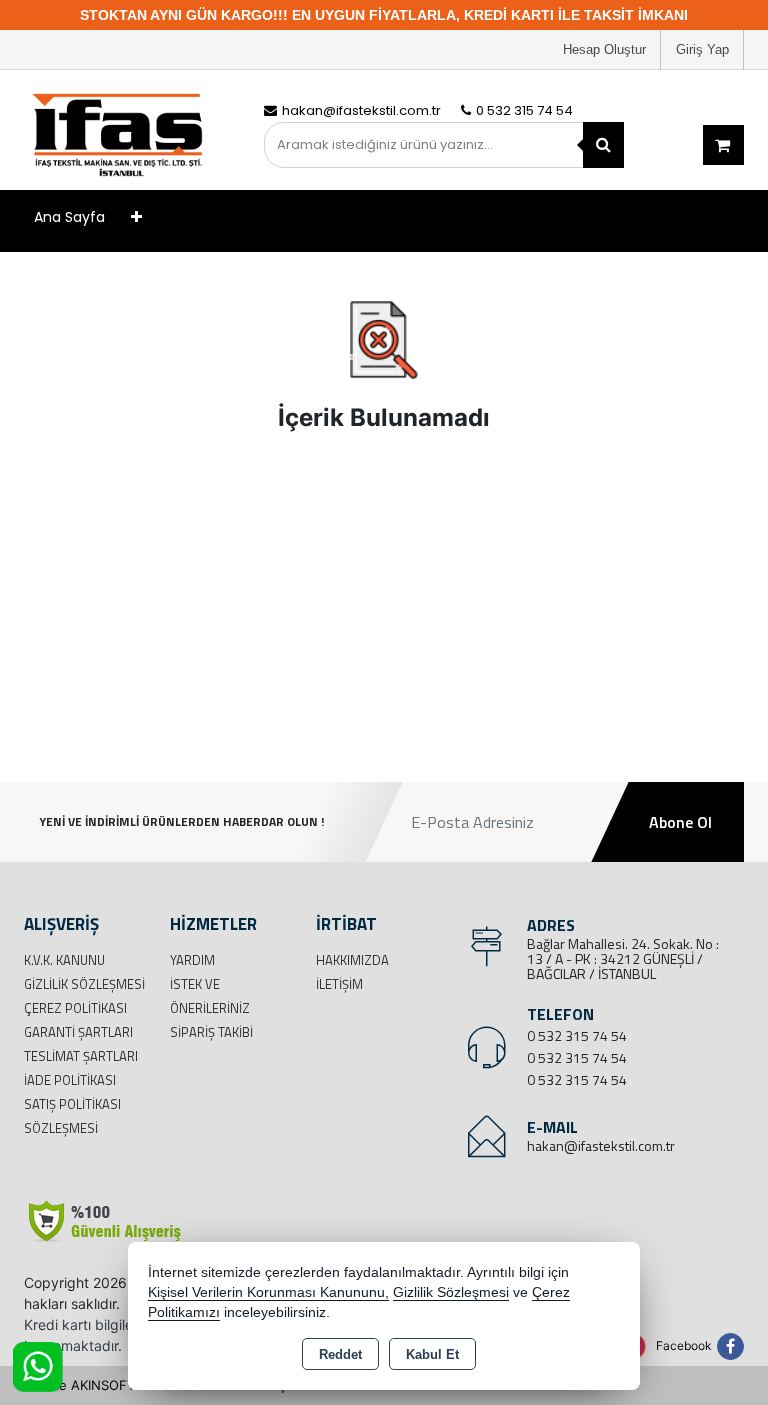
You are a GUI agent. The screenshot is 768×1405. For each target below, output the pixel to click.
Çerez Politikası (75, 1008)
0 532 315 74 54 (577, 1035)
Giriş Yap (702, 49)
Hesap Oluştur (604, 49)
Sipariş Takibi (211, 1032)
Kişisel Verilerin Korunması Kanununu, (268, 1292)
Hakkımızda (352, 960)
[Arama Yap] (603, 145)
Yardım (192, 960)
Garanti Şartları (78, 1032)
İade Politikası (70, 1080)
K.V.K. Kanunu (64, 960)
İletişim (339, 984)
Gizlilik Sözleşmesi (84, 984)
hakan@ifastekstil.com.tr (601, 1145)
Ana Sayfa (69, 217)
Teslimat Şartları (81, 1056)
